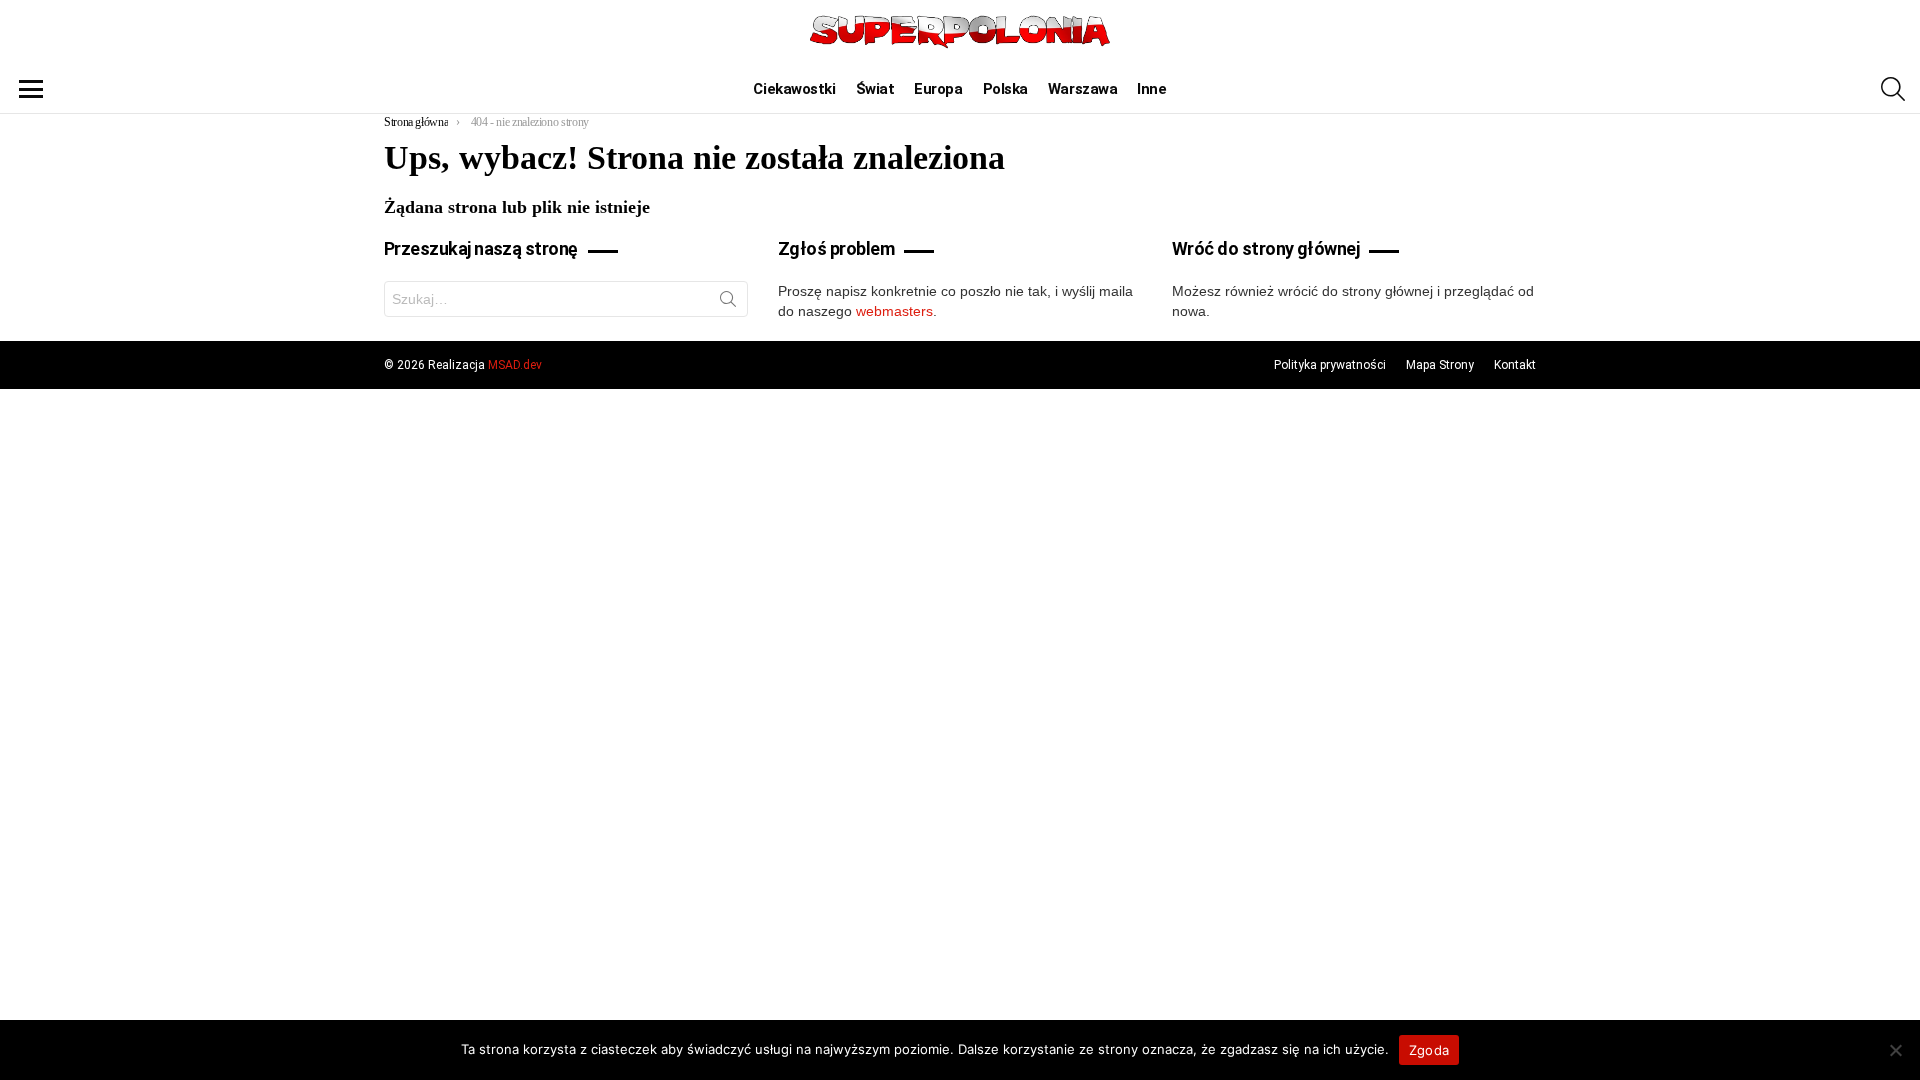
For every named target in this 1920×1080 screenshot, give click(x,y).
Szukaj (728, 303)
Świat (875, 89)
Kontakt (1515, 365)
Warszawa (1082, 89)
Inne (1151, 89)
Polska (1005, 89)
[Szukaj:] (566, 299)
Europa (938, 89)
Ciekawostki (794, 89)
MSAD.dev (515, 365)
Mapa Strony (1440, 365)
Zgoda (1429, 1050)
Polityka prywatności (1330, 365)
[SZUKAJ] (1893, 89)
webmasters (894, 311)
